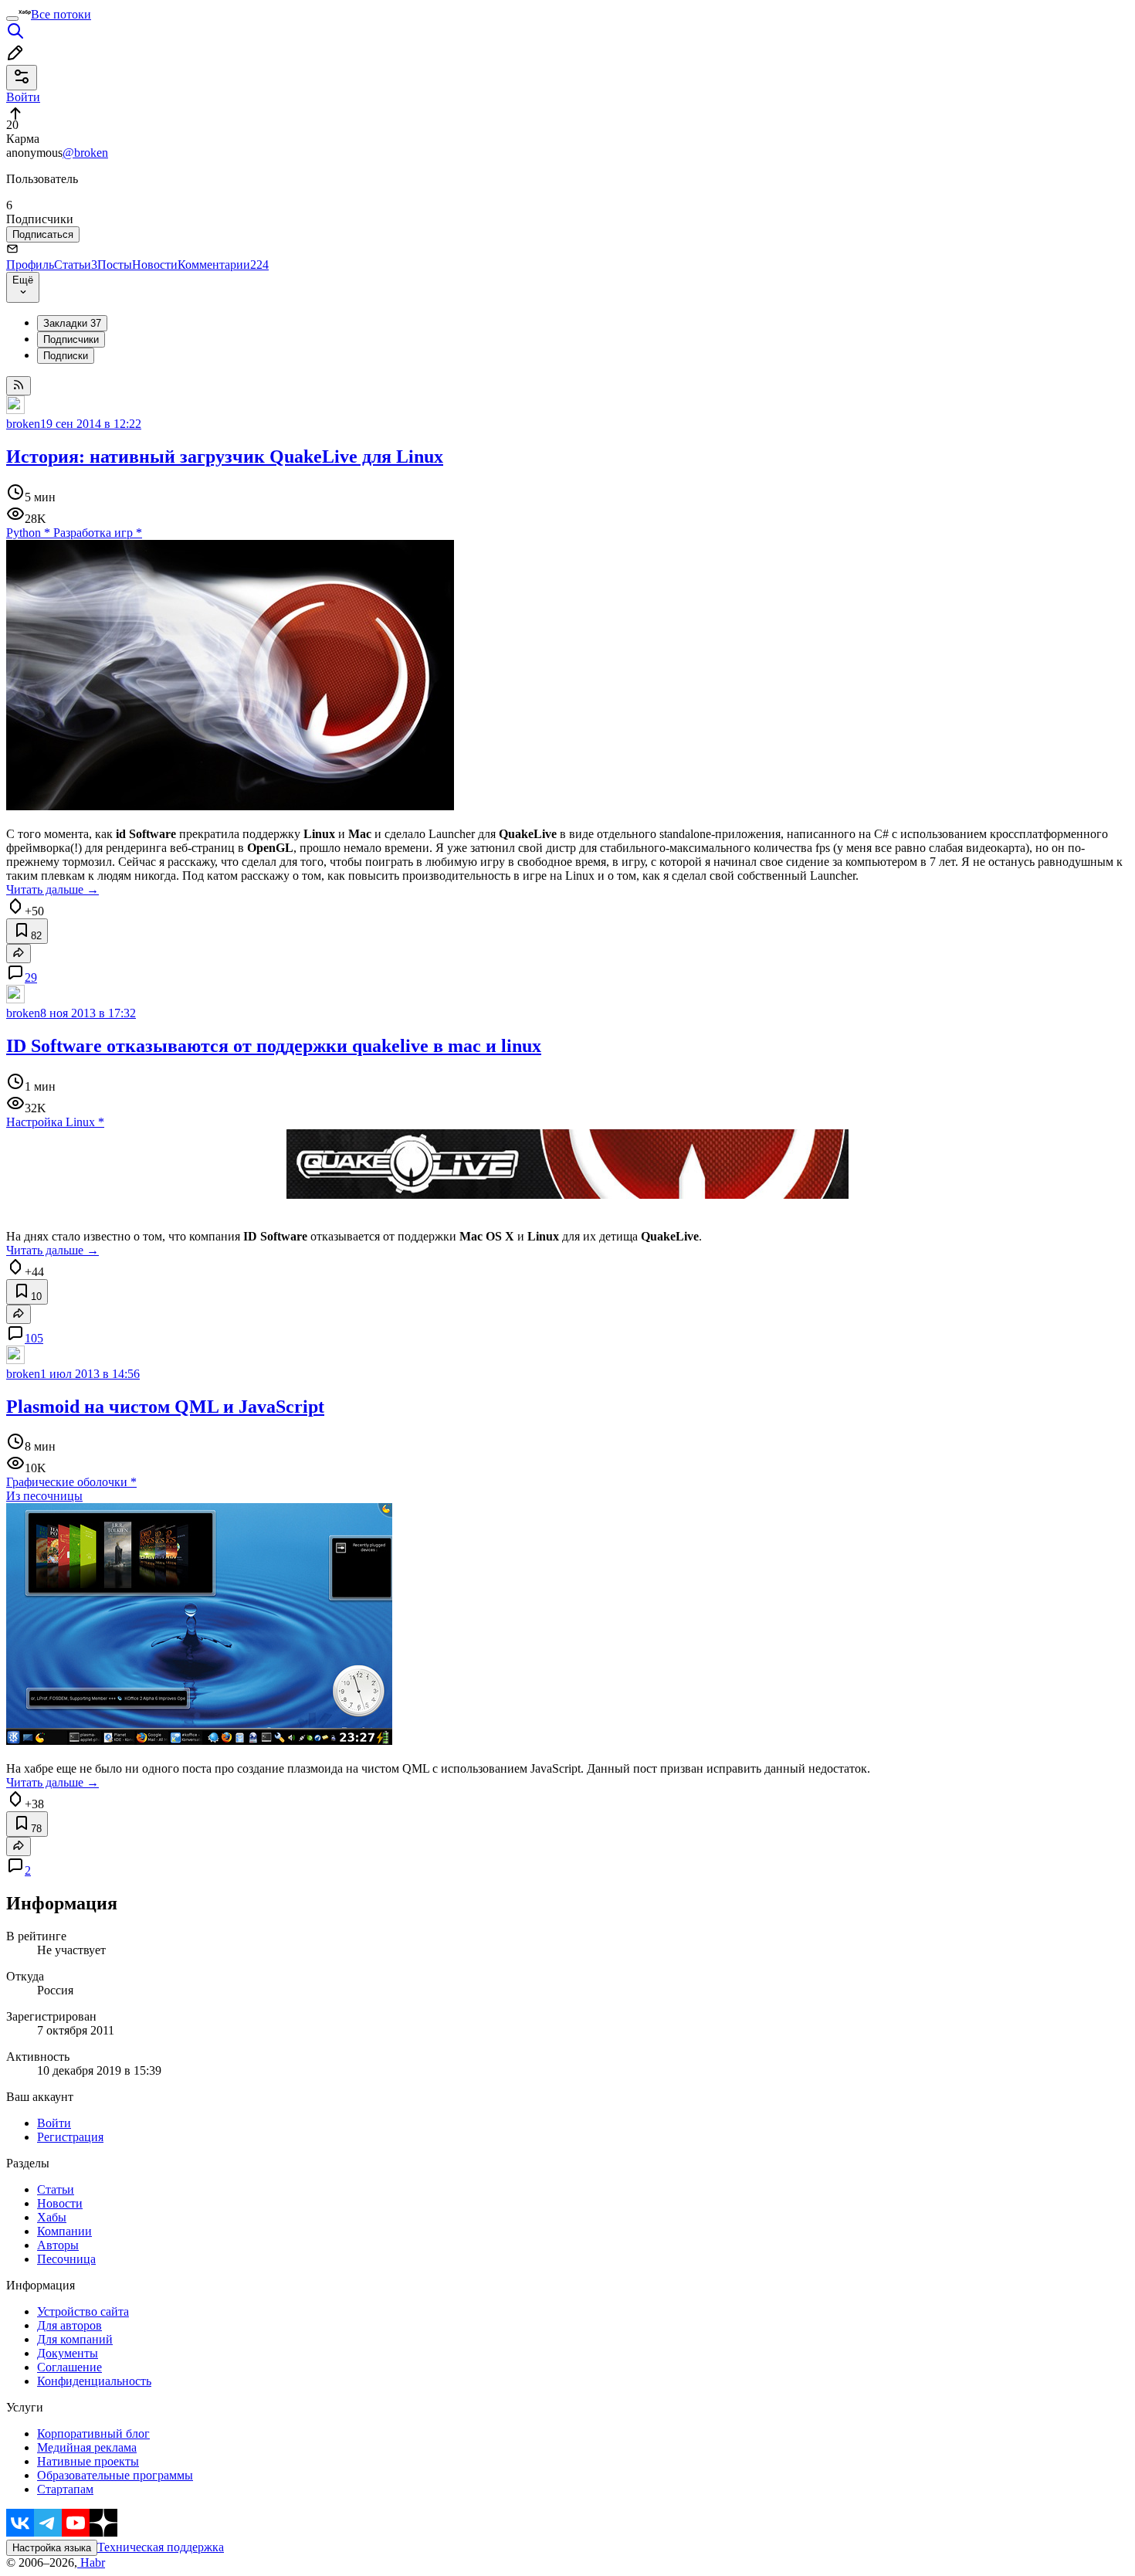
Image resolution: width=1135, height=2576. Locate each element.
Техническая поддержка (161, 2547)
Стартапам (65, 2489)
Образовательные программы (115, 2475)
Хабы (52, 2217)
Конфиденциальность (94, 2381)
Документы (68, 2353)
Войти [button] (23, 97)
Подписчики (71, 339)
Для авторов (69, 2325)
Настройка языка (52, 2548)
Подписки (66, 356)
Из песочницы (44, 1496)
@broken (85, 153)
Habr (91, 2562)
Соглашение (69, 2367)
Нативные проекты (88, 2461)
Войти (54, 2123)
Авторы (58, 2245)
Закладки (72, 323)
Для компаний (75, 2339)
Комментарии (223, 265)
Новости (155, 265)
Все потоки (61, 14)
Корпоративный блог (93, 2433)
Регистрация (70, 2137)
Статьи (76, 265)
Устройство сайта (83, 2311)
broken (23, 424)
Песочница (66, 2259)
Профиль (30, 265)
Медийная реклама (87, 2447)
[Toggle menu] (12, 19)
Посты (115, 265)
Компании (64, 2231)
